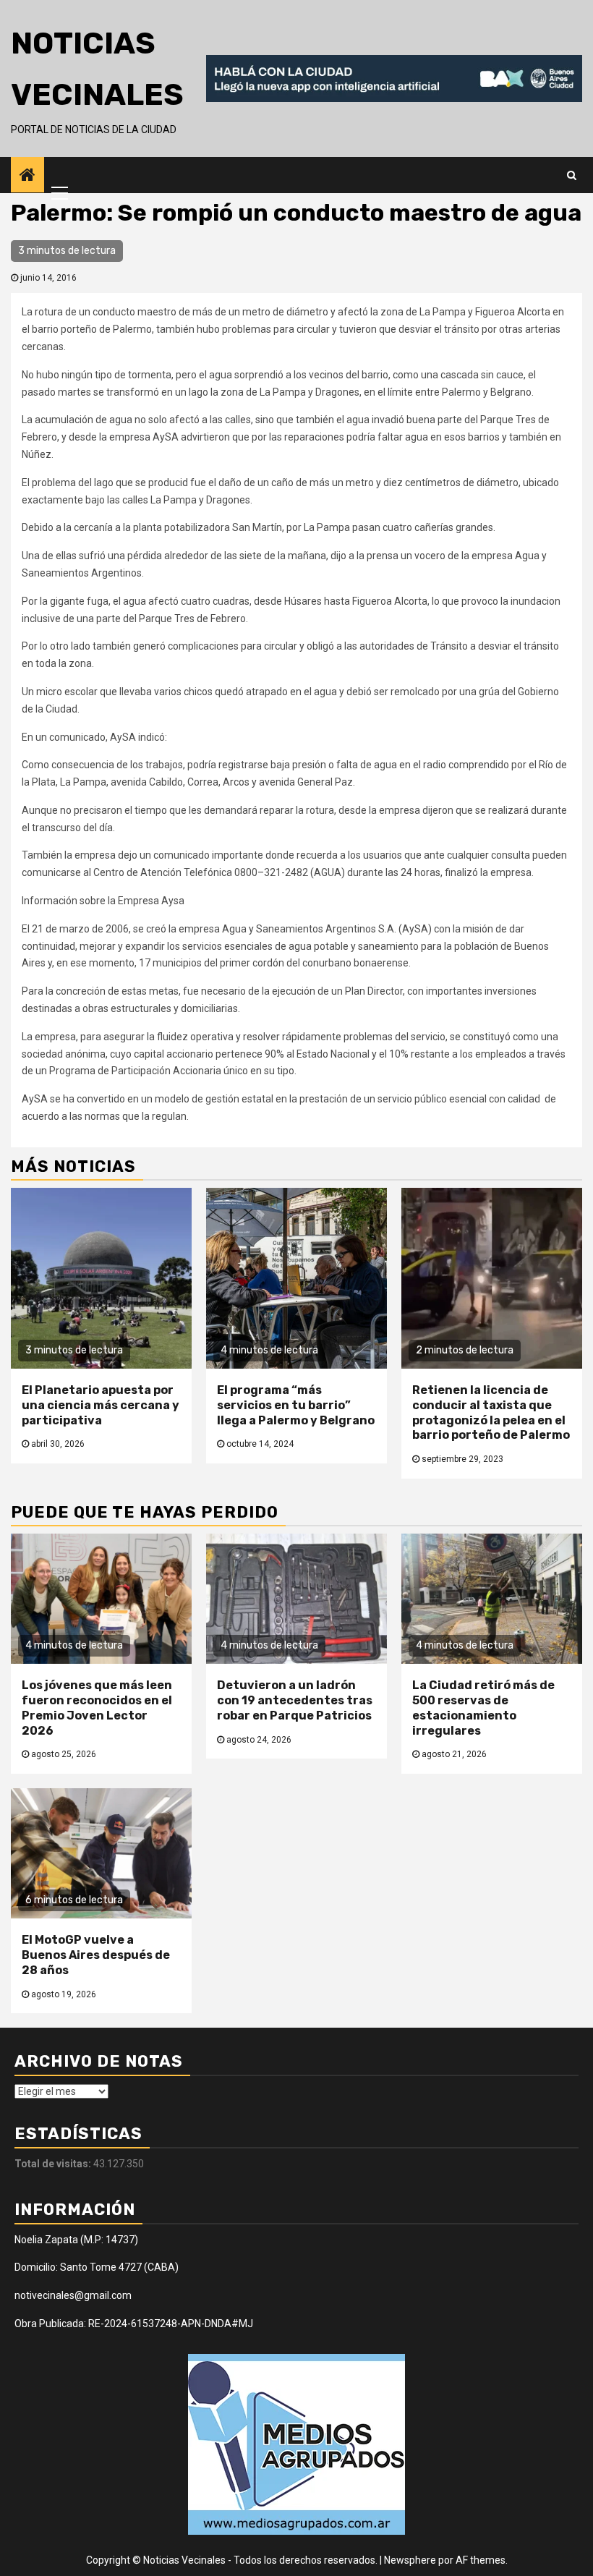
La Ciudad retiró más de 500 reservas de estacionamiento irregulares (483, 1708)
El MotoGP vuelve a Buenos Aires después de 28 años (96, 1955)
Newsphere (410, 2560)
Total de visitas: (54, 2164)
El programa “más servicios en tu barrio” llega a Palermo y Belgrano (296, 1405)
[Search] (572, 175)
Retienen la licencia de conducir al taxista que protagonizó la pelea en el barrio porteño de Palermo (491, 1412)
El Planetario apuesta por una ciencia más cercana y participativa (101, 1405)
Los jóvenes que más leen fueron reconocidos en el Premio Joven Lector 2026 (97, 1708)
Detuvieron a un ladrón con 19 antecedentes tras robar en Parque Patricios (295, 1700)
